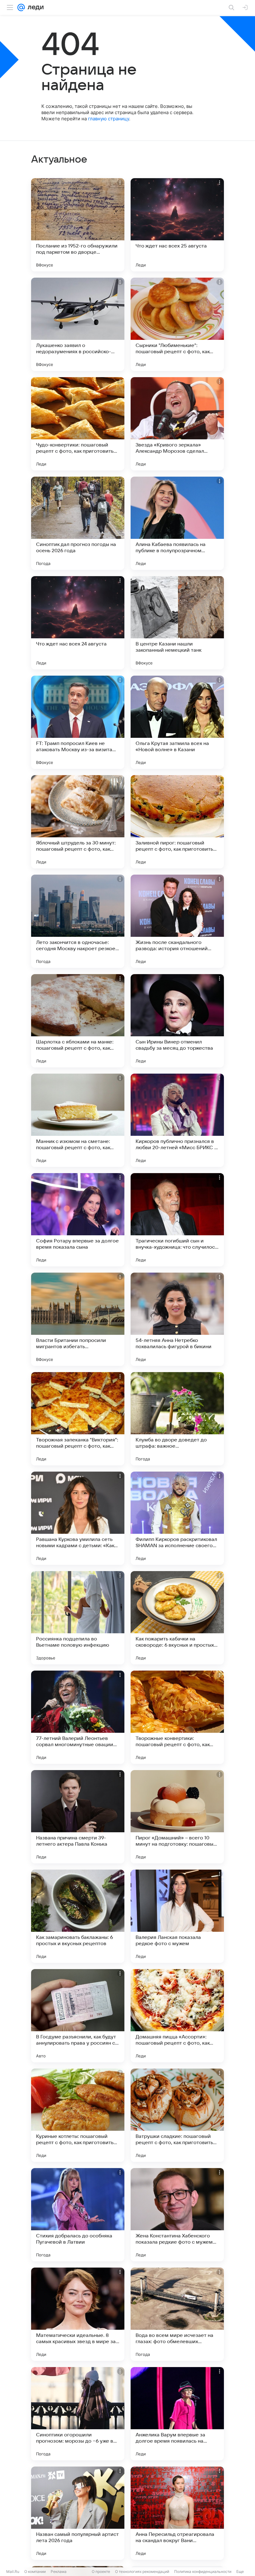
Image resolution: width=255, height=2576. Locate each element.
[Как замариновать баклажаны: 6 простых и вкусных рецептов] (78, 1916)
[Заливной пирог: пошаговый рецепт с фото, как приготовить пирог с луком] (177, 822)
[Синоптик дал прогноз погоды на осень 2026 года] (78, 523)
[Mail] (21, 7)
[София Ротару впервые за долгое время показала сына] (78, 1220)
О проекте (101, 2571)
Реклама (59, 2571)
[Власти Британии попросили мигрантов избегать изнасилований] (78, 1319)
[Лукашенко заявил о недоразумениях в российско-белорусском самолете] (78, 324)
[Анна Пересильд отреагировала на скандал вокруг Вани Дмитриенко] (177, 2513)
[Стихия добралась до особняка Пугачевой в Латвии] (78, 2215)
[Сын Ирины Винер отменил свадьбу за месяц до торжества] (177, 1021)
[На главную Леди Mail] (34, 7)
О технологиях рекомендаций (142, 2571)
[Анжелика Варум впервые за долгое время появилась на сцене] (177, 2414)
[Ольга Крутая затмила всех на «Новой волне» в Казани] (177, 722)
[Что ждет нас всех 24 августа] (78, 623)
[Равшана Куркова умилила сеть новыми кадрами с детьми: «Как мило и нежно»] (78, 1518)
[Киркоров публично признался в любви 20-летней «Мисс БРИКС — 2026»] (177, 1120)
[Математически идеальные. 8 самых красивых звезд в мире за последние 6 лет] (78, 2314)
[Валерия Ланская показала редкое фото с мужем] (177, 1916)
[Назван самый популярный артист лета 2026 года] (78, 2513)
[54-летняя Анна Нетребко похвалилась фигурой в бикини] (177, 1319)
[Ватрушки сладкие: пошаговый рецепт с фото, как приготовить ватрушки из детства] (177, 2115)
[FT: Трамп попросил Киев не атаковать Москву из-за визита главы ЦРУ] (78, 722)
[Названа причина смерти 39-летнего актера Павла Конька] (78, 1817)
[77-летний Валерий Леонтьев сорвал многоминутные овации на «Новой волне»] (78, 1717)
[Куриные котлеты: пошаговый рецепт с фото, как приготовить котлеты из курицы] (78, 2115)
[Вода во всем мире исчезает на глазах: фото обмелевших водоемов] (177, 2314)
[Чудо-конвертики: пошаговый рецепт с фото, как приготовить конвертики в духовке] (78, 424)
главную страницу (109, 119)
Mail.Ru (13, 2571)
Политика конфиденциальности (203, 2571)
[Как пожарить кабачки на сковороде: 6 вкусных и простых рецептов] (177, 1618)
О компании (35, 2571)
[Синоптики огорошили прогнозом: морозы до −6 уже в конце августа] (78, 2414)
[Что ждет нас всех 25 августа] (177, 225)
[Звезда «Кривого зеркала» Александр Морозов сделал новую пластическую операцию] (177, 424)
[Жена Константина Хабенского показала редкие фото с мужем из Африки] (177, 2215)
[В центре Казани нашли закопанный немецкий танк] (177, 623)
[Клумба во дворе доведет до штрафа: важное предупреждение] (177, 1419)
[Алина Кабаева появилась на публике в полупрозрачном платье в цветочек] (177, 523)
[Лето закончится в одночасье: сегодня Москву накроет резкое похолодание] (78, 921)
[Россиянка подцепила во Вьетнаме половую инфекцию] (78, 1618)
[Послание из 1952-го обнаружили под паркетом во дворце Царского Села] (78, 225)
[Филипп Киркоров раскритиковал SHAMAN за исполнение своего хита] (177, 1518)
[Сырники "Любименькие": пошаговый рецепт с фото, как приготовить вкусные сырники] (177, 324)
